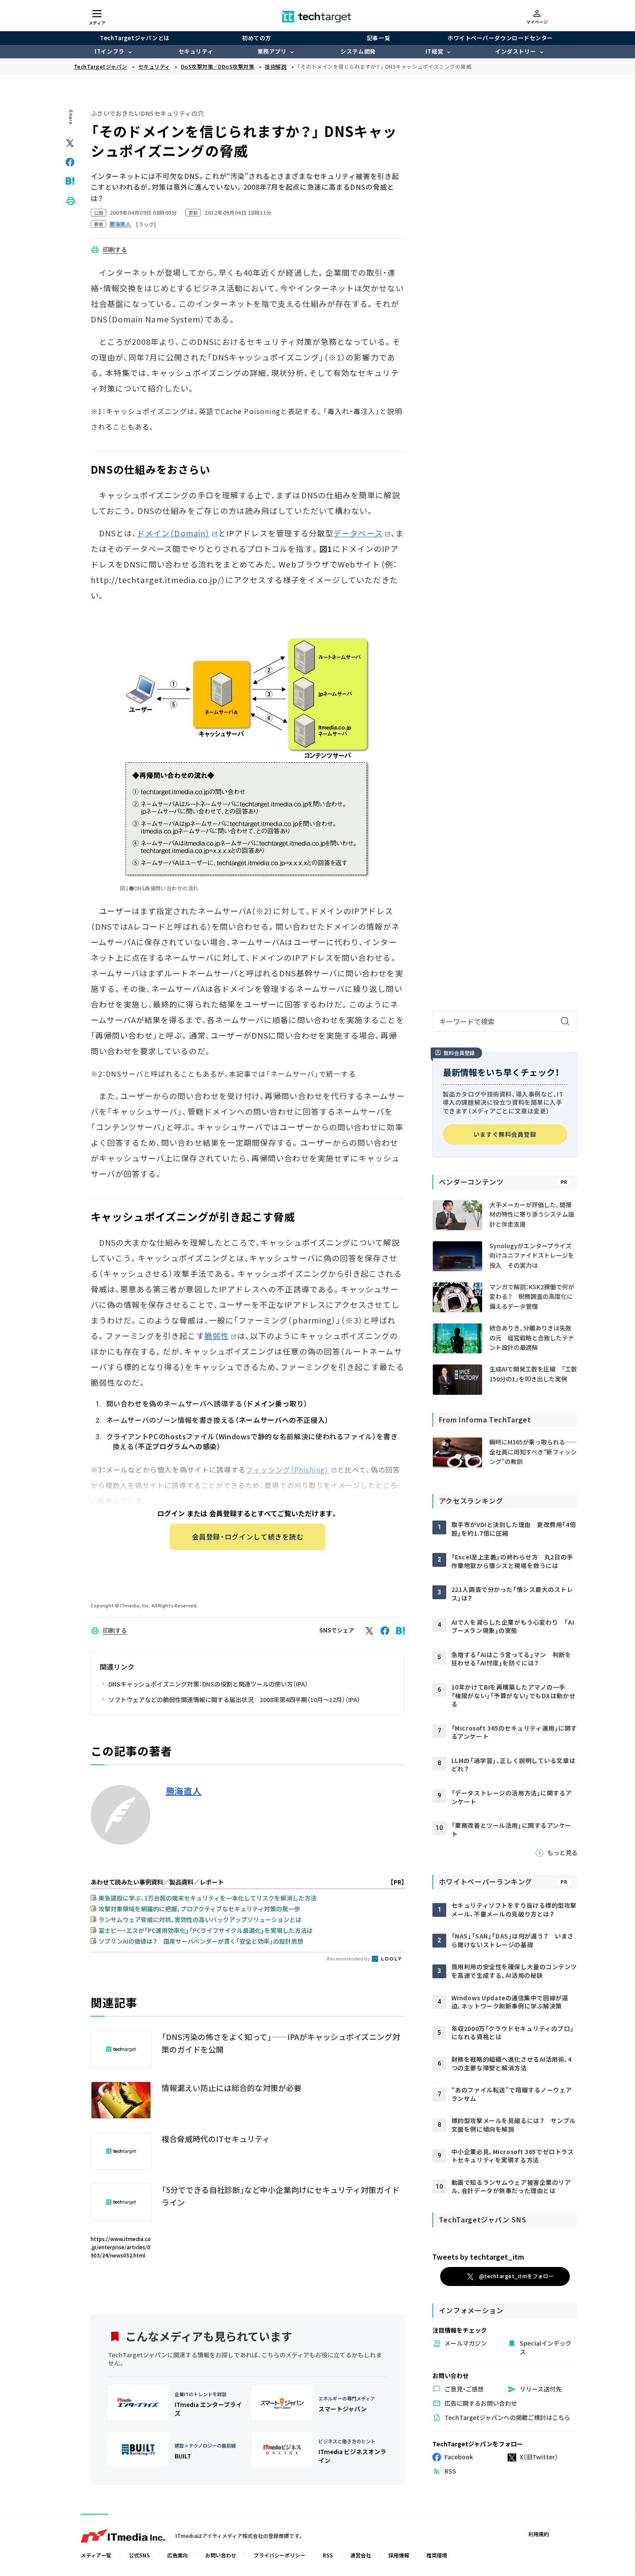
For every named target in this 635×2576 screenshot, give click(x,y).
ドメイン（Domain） (173, 533)
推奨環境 (437, 2555)
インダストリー (516, 51)
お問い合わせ (221, 2555)
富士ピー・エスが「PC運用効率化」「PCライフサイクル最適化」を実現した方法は (206, 1930)
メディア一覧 (96, 2555)
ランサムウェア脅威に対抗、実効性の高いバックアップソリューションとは (200, 1919)
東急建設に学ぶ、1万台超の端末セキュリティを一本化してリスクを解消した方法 (208, 1898)
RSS (328, 2555)
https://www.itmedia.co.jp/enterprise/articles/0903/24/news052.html (121, 2247)
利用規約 (539, 2534)
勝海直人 (184, 1791)
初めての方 (257, 38)
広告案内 (178, 2555)
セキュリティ (196, 51)
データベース (358, 533)
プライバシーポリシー (279, 2555)
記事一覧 (378, 38)
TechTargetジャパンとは (135, 38)
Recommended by (349, 1958)
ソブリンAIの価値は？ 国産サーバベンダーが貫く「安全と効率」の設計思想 (201, 1941)
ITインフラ (109, 51)
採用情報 (399, 2555)
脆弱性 (217, 1336)
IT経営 (434, 51)
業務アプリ (272, 51)
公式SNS (139, 2555)
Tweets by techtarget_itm (478, 2257)
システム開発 (358, 51)
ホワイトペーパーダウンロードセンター (500, 38)
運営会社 (361, 2555)
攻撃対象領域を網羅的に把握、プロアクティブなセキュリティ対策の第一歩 (199, 1909)
